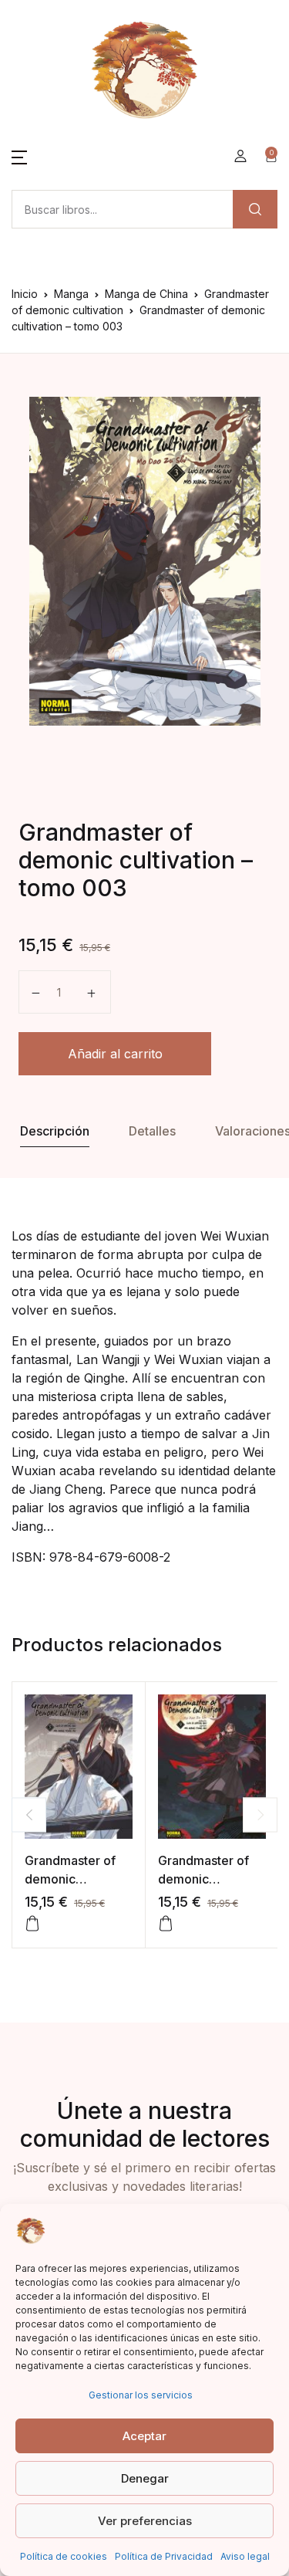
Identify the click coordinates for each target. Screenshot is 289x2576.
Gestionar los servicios (141, 2395)
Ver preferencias (145, 2521)
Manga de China (146, 294)
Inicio (25, 294)
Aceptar (144, 2436)
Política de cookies (64, 2556)
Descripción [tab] (55, 1131)
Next (260, 1814)
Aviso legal (245, 2556)
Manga (71, 294)
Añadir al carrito (115, 1054)
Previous (29, 1814)
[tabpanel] (144, 561)
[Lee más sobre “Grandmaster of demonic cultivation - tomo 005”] (32, 1924)
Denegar (145, 2478)
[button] (19, 156)
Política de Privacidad (164, 2556)
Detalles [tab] (152, 1131)
